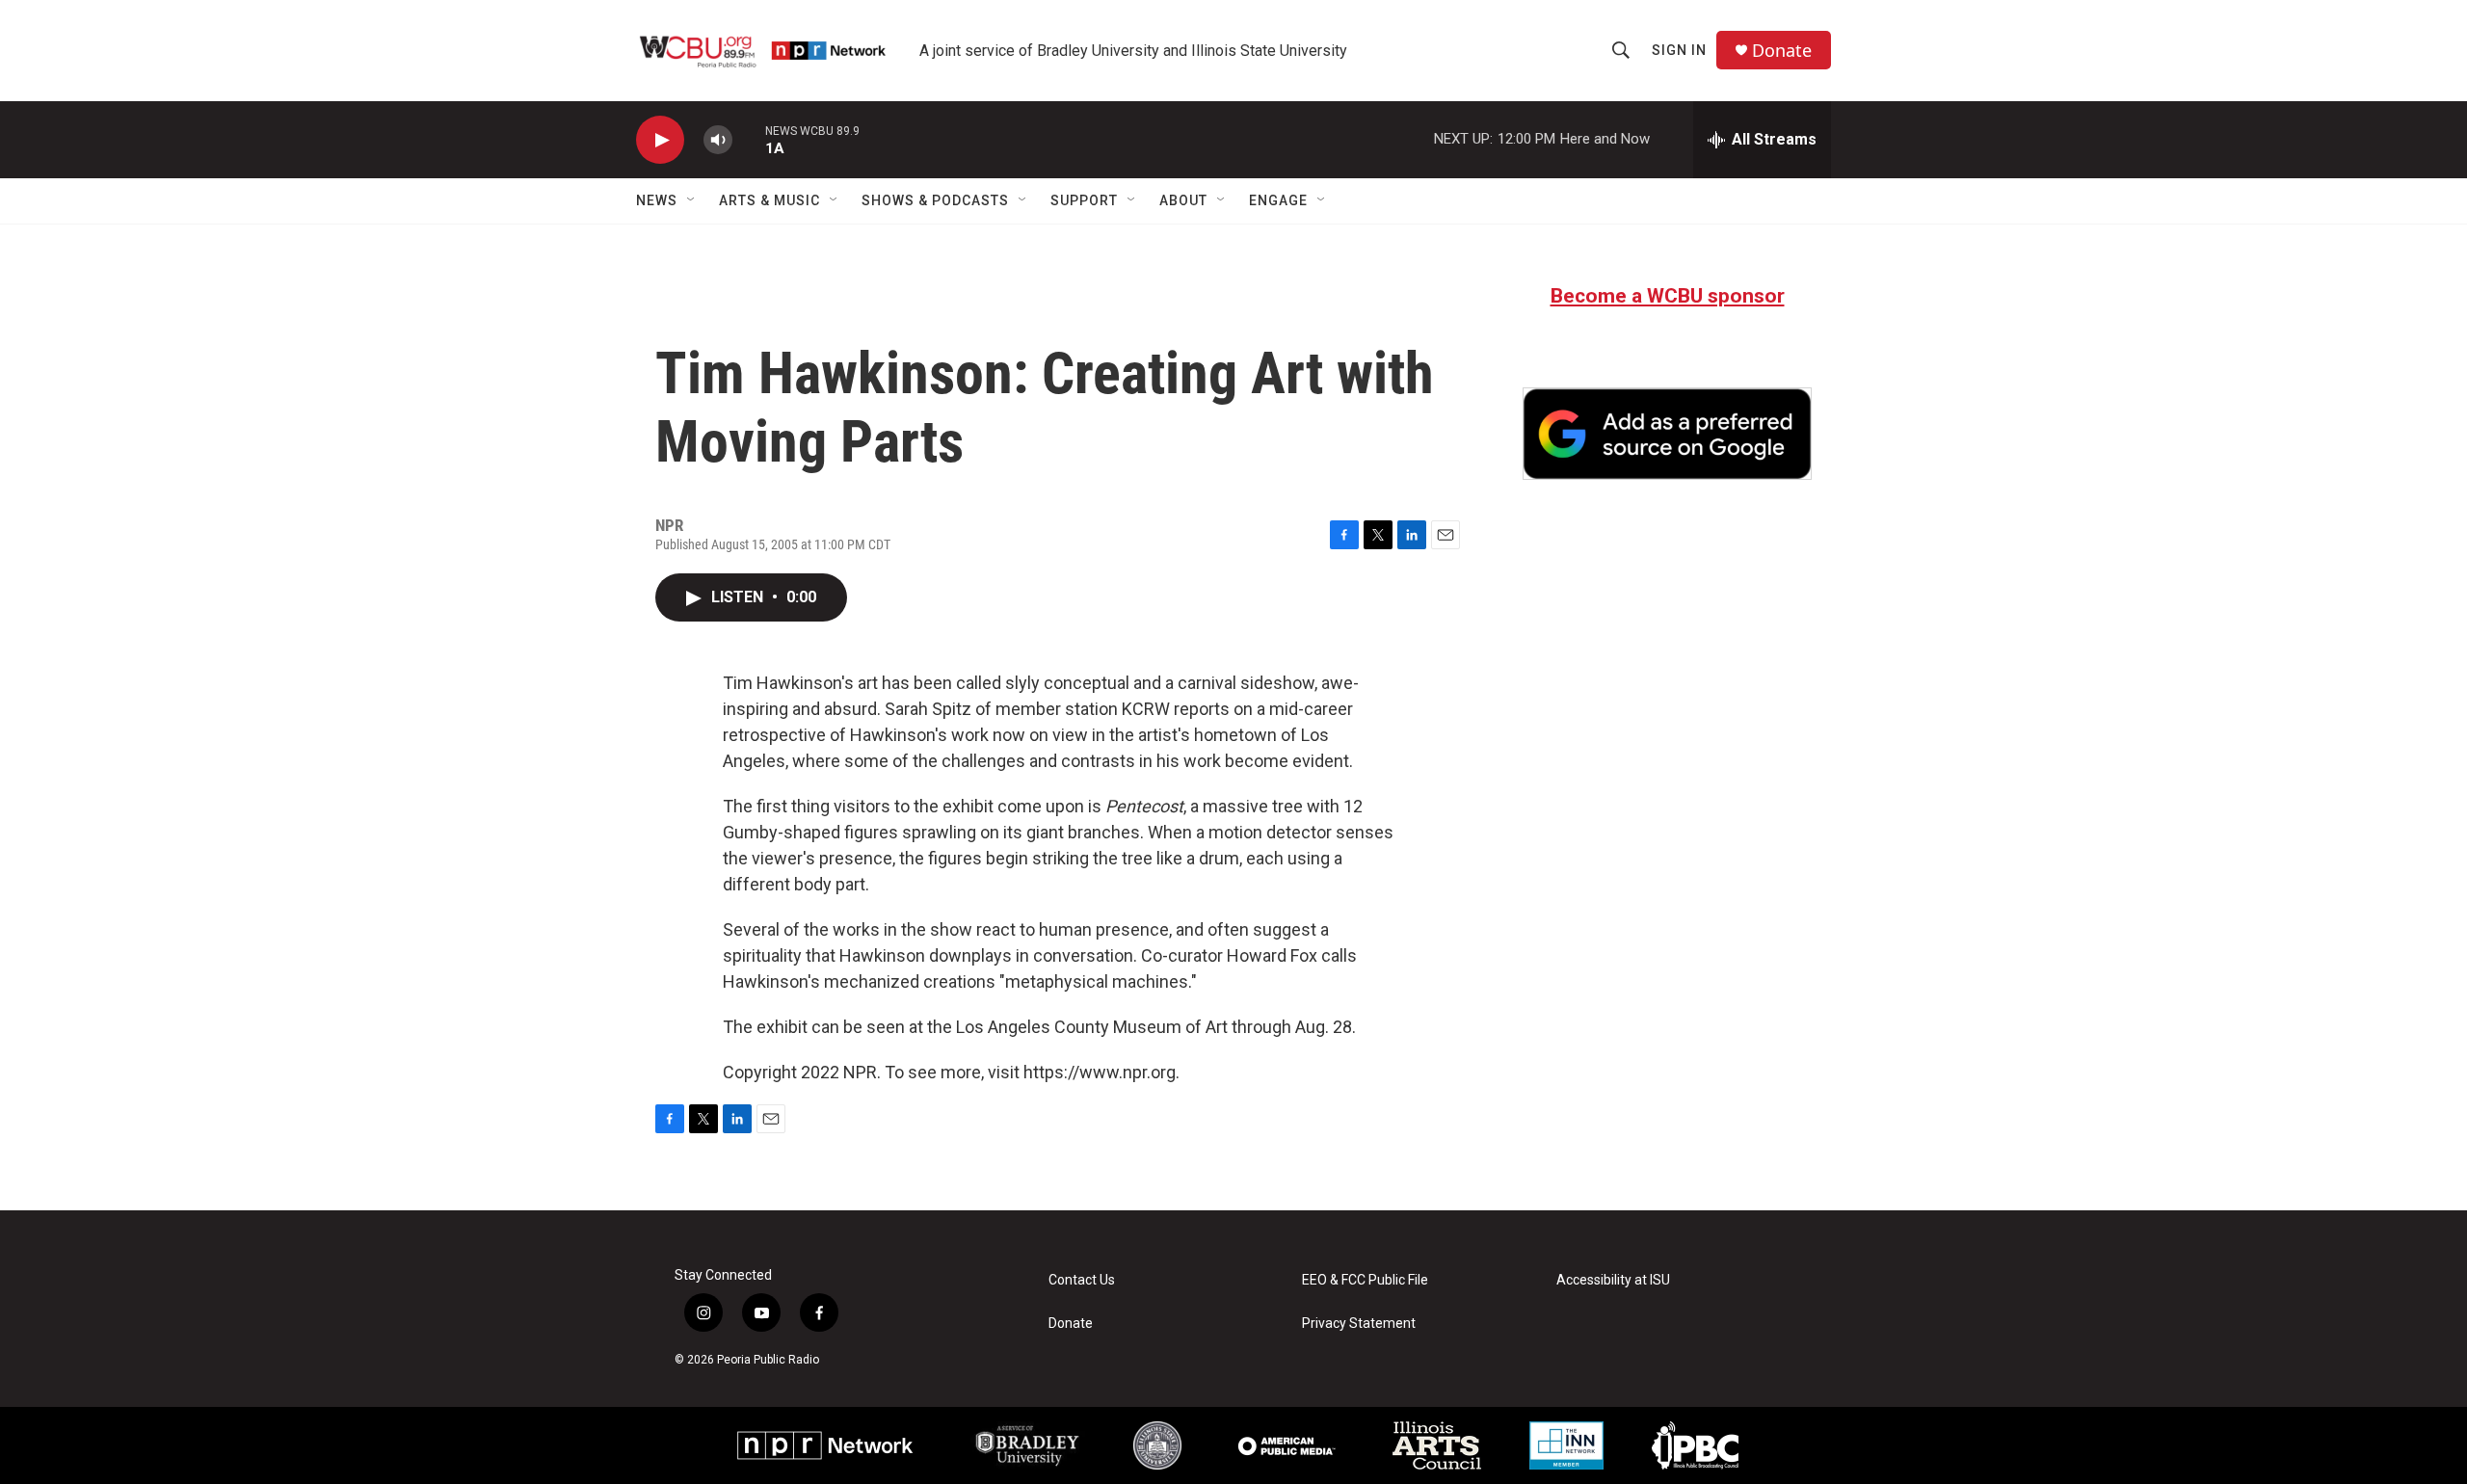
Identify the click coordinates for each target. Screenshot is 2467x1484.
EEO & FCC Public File (1365, 1280)
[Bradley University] (1028, 1445)
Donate (1782, 51)
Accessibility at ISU (1613, 1280)
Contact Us (1082, 1280)
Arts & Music (769, 200)
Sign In (1679, 50)
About (1183, 200)
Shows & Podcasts (935, 200)
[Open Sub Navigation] (692, 200)
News (657, 200)
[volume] (718, 140)
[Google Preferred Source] (1667, 434)
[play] (660, 140)
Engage (1278, 200)
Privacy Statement (1359, 1324)
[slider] (749, 139)
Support (1084, 200)
